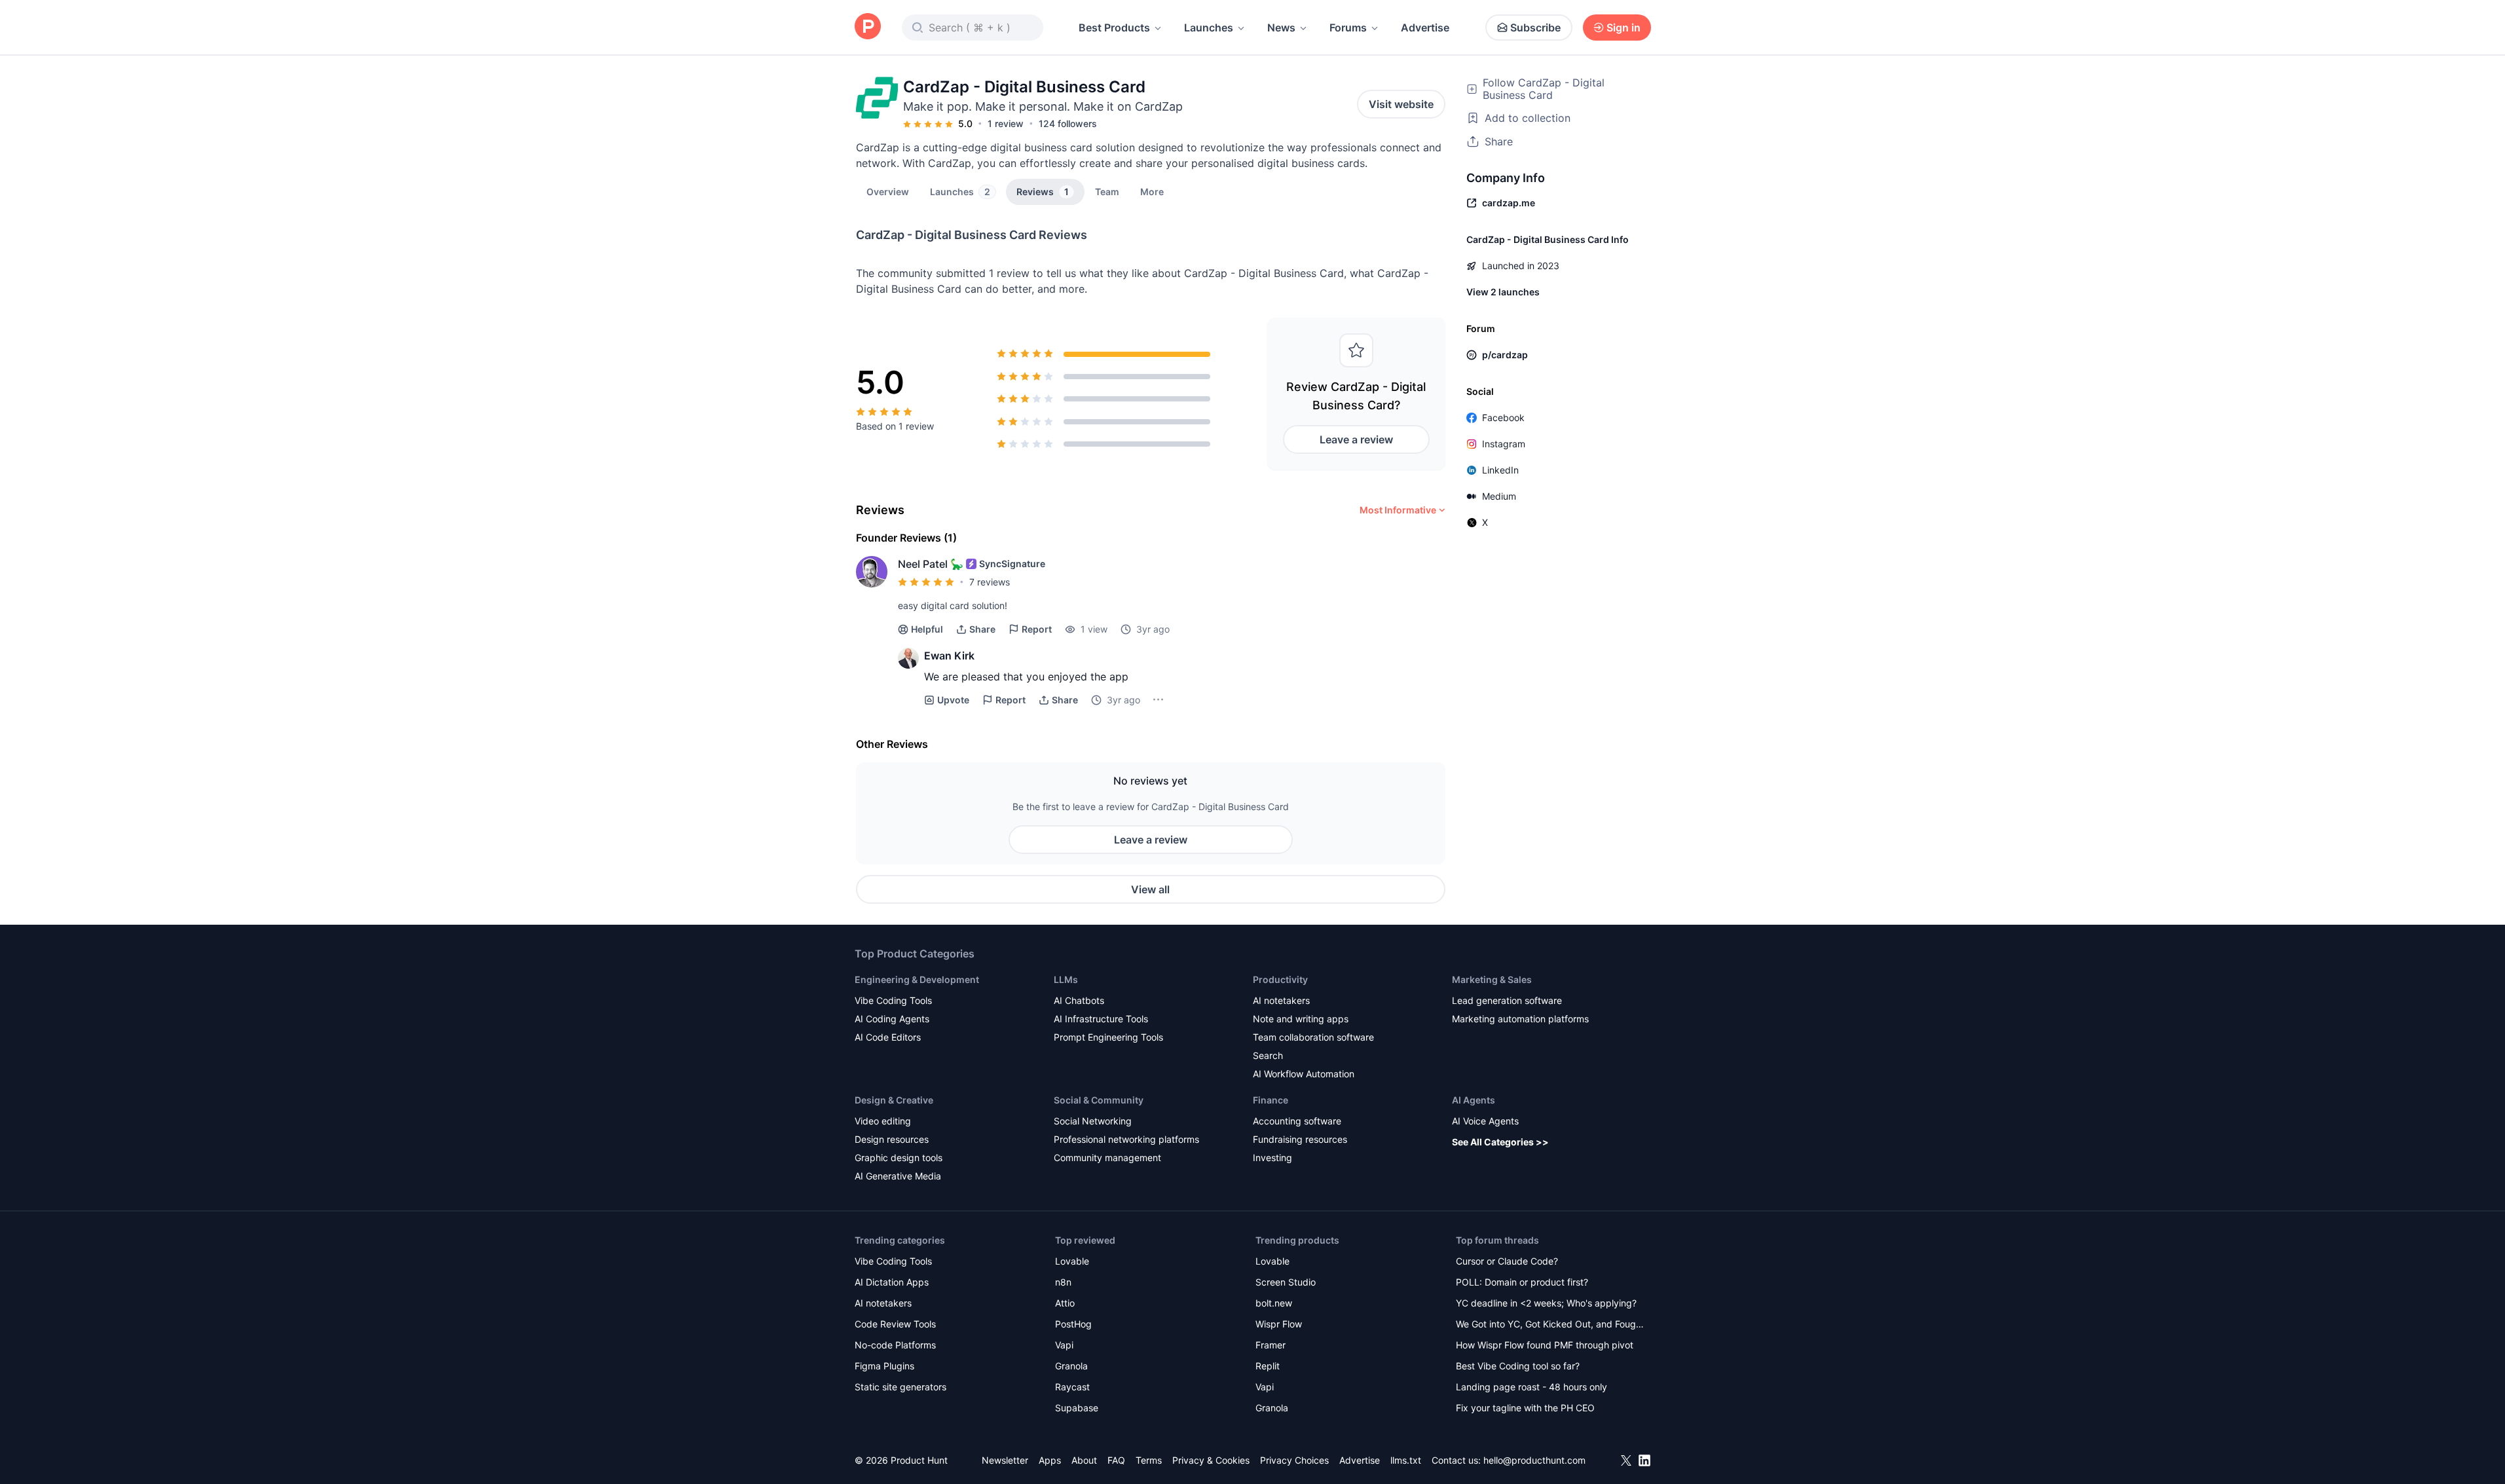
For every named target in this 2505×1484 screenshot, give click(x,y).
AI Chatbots (1079, 1000)
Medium (1499, 496)
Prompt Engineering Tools (1108, 1037)
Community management (1107, 1158)
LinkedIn (1500, 470)
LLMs (1066, 979)
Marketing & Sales (1492, 979)
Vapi (1064, 1345)
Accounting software (1297, 1121)
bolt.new (1274, 1303)
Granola (1071, 1366)
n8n (1063, 1282)
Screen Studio (1286, 1282)
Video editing (883, 1121)
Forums (1348, 28)
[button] (1152, 191)
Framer (1271, 1345)
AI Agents (1474, 1100)
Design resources (892, 1139)
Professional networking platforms (1126, 1139)
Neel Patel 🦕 (931, 564)
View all (1150, 889)
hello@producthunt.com (1534, 1460)
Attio (1065, 1303)
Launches (1209, 28)
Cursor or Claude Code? (1507, 1261)
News (1281, 28)
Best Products (1114, 28)
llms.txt (1406, 1460)
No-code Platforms (895, 1345)
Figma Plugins (884, 1366)
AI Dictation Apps (892, 1282)
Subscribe (1535, 28)
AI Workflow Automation (1304, 1074)
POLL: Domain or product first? (1522, 1282)
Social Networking (1093, 1121)
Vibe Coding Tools (893, 1000)
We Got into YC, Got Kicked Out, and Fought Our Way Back (1550, 1325)
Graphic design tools (899, 1158)
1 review (1006, 123)
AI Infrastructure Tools (1101, 1019)
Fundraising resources (1300, 1139)
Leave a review (1356, 439)
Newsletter (1005, 1460)
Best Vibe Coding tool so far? (1518, 1366)
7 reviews (990, 582)
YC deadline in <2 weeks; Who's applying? (1546, 1303)
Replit (1268, 1366)
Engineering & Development (917, 979)
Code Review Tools (895, 1324)
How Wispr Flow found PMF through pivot (1545, 1345)
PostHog (1073, 1324)
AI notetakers (1281, 1000)
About (1084, 1460)
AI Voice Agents (1485, 1121)
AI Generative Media (898, 1176)
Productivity (1280, 979)
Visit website (1401, 104)
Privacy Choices (1294, 1460)
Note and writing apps (1301, 1019)
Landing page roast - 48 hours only (1531, 1387)
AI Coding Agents (892, 1019)
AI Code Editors (888, 1037)
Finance (1271, 1100)
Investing (1272, 1158)
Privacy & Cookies (1211, 1460)
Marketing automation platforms (1520, 1019)
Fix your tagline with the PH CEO (1525, 1408)
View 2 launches (1503, 292)
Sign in (1624, 28)
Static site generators (900, 1387)
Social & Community (1099, 1100)
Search (1268, 1055)
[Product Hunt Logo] (868, 27)
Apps (1050, 1460)
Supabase (1077, 1408)
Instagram (1504, 444)
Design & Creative (894, 1100)
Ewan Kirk (949, 656)
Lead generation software (1507, 1000)
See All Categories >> (1500, 1142)
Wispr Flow (1279, 1324)
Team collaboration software (1313, 1037)
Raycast (1072, 1387)
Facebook (1503, 417)
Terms (1149, 1460)
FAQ (1116, 1460)
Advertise (1425, 28)
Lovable (1072, 1261)
